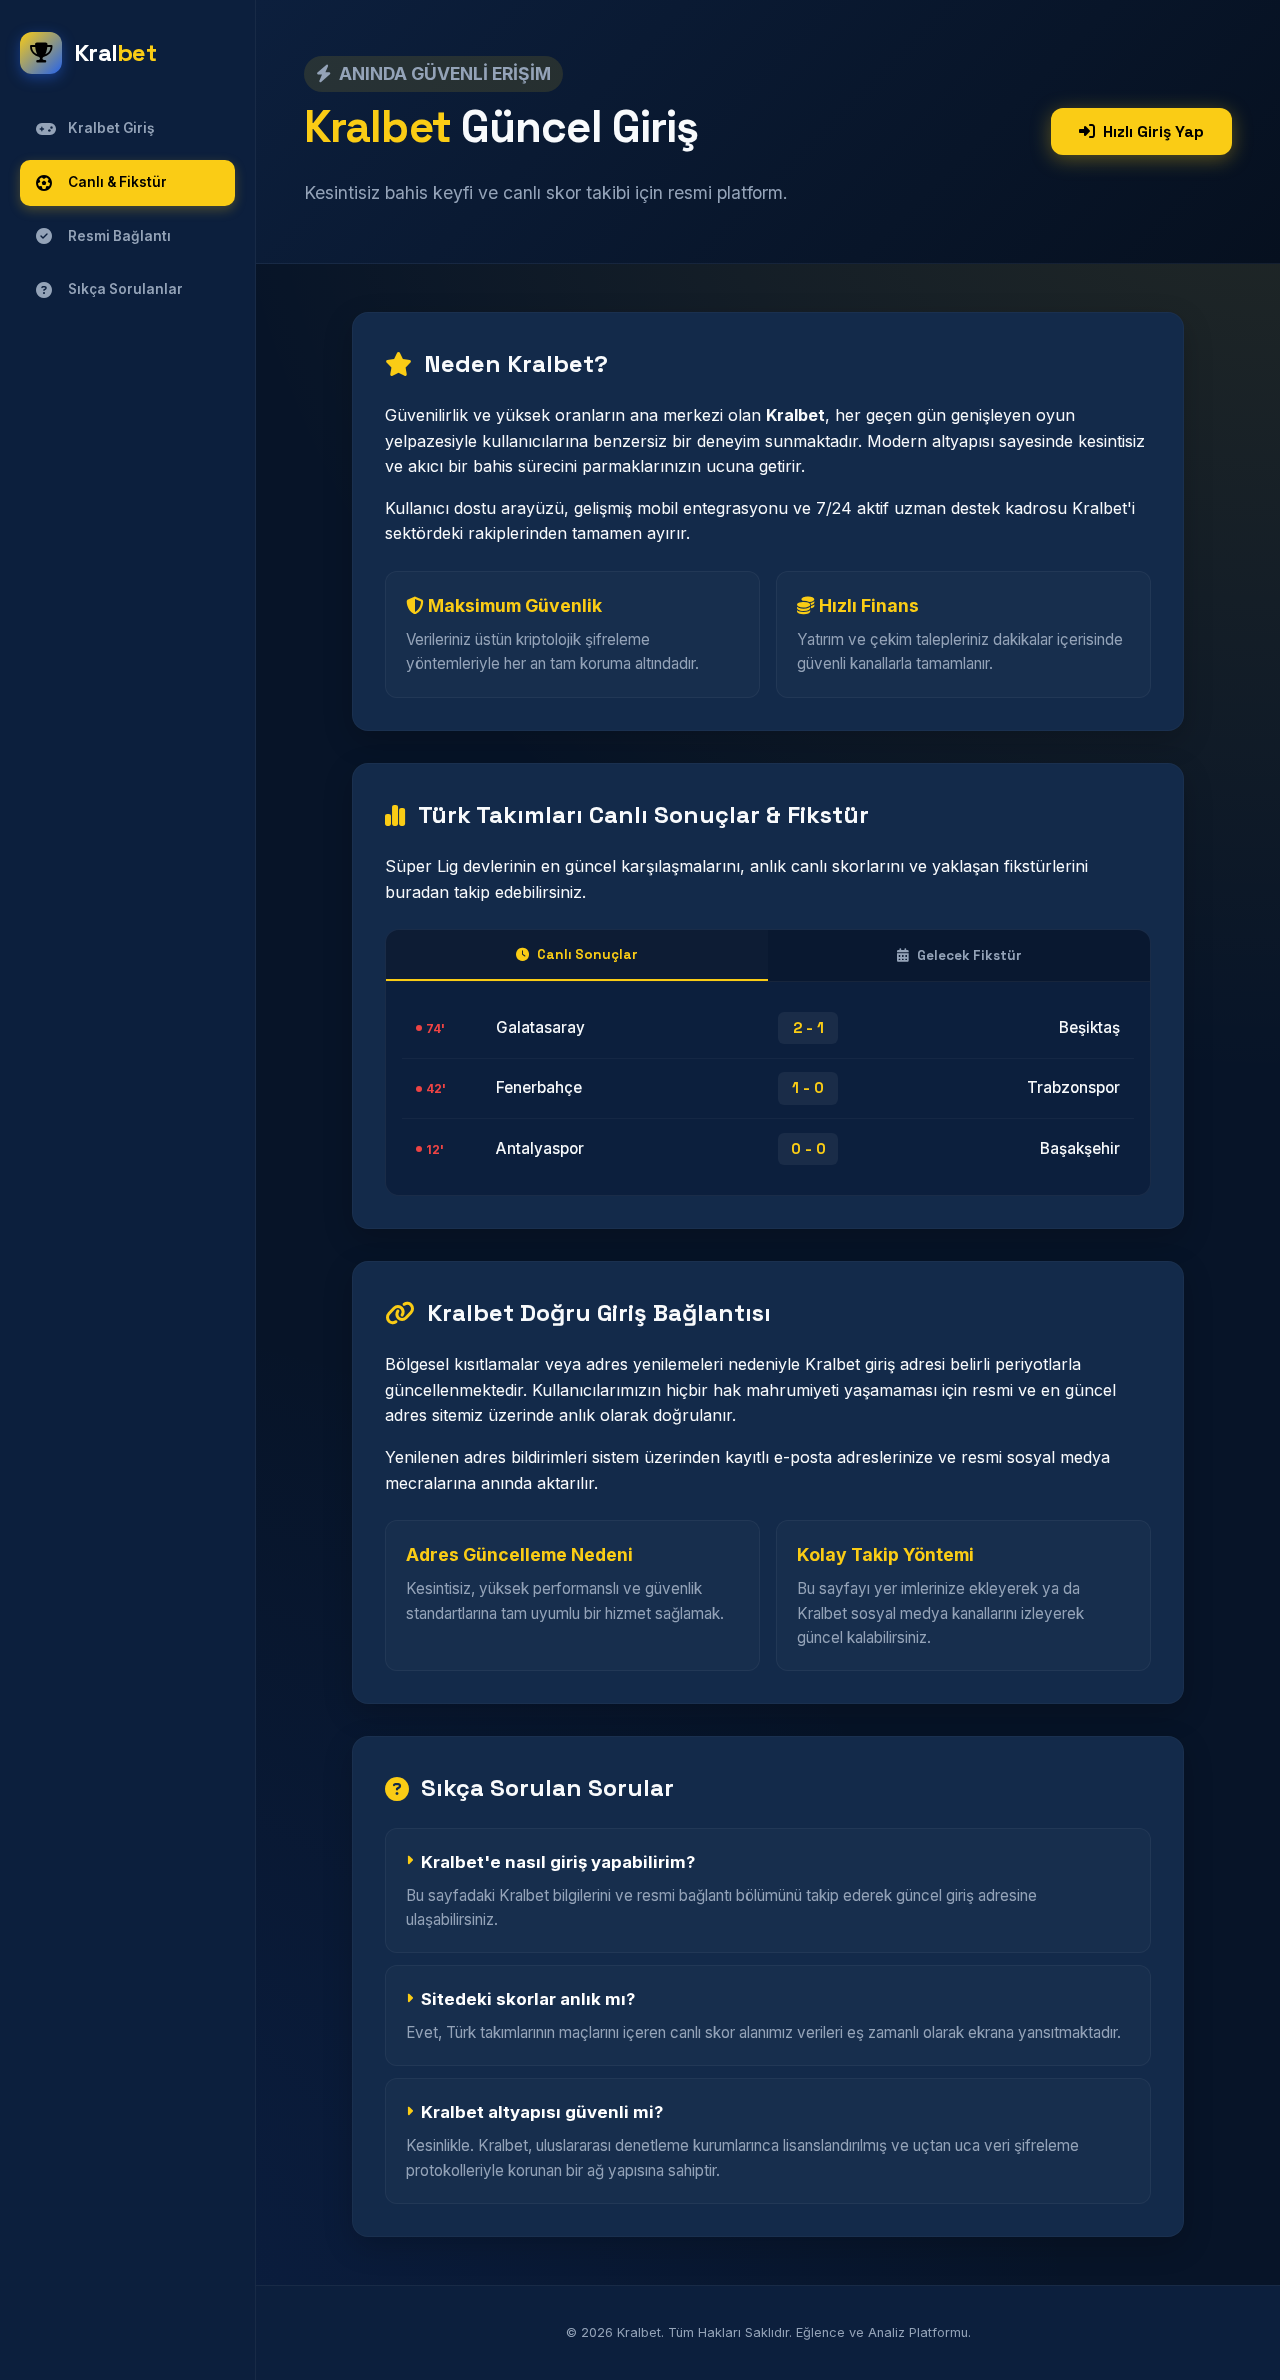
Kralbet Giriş (111, 128)
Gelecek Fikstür (969, 955)
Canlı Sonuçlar (587, 954)
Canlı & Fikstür (117, 182)
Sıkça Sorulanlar (125, 289)
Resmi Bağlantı (119, 236)
